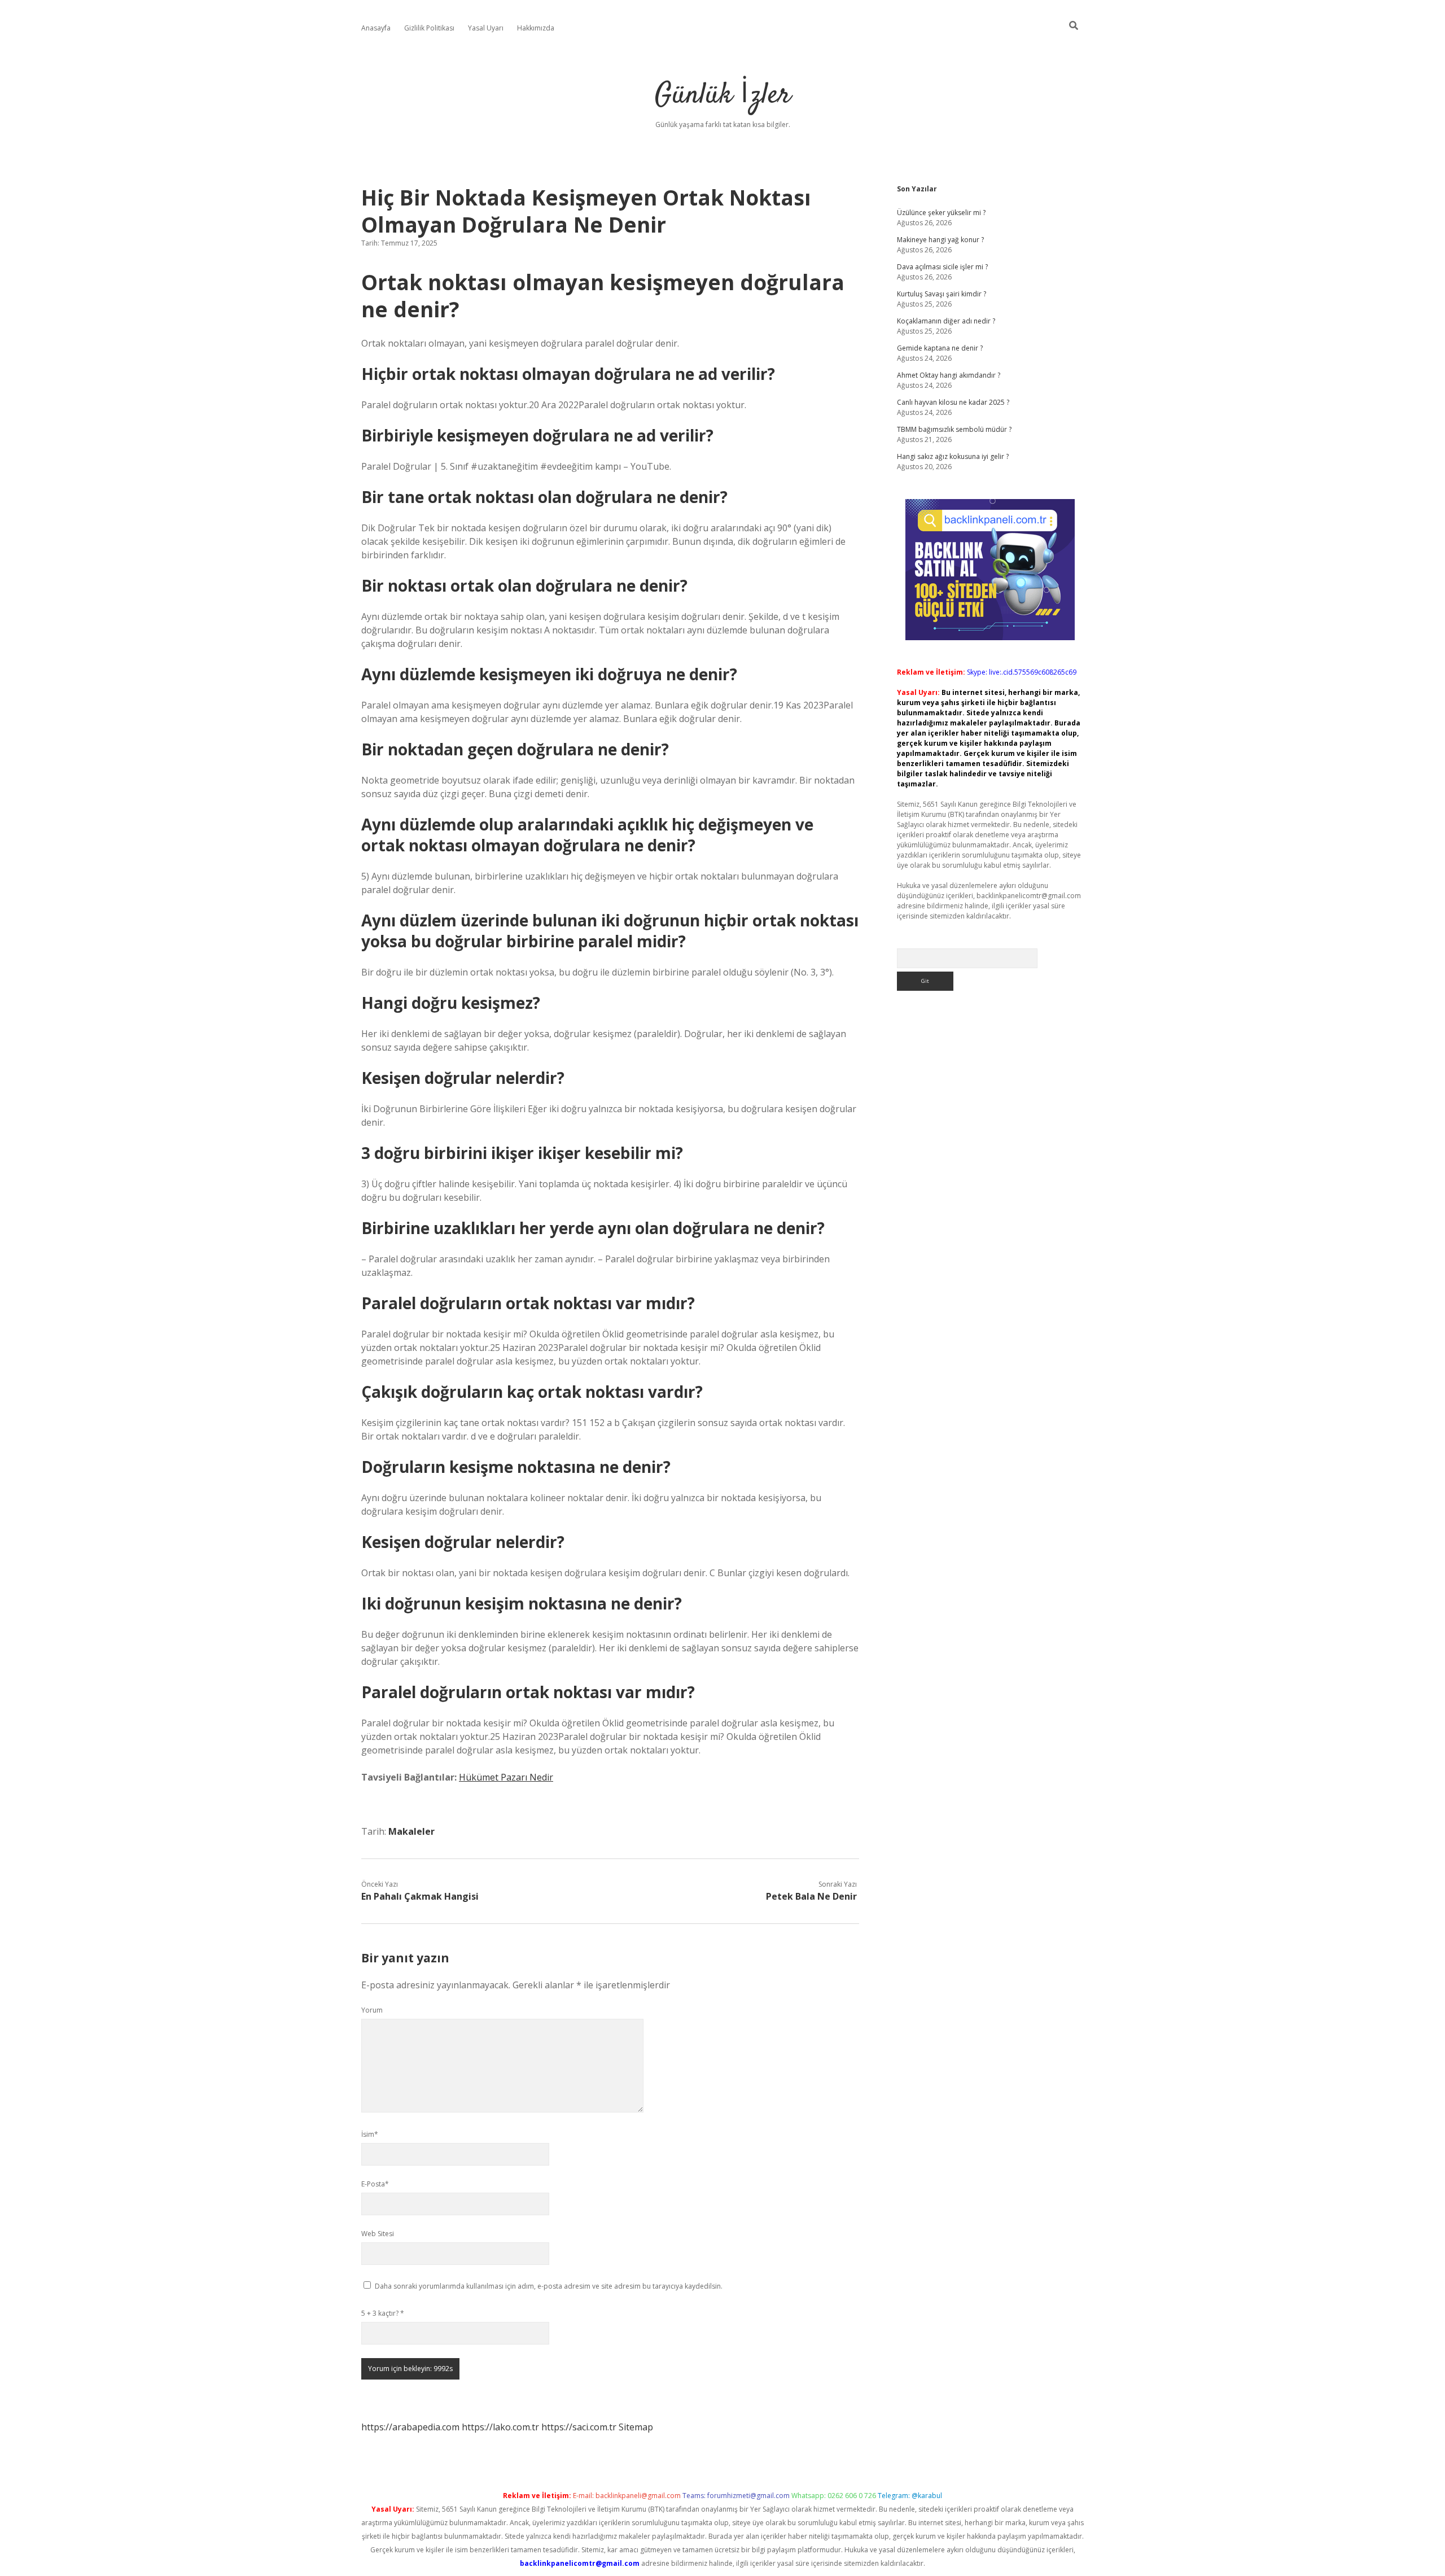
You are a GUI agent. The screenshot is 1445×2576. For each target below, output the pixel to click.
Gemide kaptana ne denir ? (940, 348)
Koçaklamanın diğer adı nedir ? (946, 321)
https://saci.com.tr (579, 2427)
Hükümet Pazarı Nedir (506, 1777)
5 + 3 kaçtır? (383, 2313)
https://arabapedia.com (410, 2427)
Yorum (372, 2010)
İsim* (370, 2134)
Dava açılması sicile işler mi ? (942, 267)
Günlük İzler (723, 96)
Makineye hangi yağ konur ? (940, 240)
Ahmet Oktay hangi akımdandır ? (949, 375)
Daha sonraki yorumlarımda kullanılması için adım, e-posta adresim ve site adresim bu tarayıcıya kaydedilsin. (549, 2286)
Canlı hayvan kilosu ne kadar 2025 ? (953, 402)
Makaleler (411, 1831)
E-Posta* (375, 2184)
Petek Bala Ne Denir (811, 1896)
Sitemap (636, 2427)
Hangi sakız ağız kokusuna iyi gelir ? (953, 456)
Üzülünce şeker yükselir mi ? (941, 213)
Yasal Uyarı (486, 28)
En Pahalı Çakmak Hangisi (420, 1896)
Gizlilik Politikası (429, 28)
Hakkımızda (536, 28)
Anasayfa (376, 28)
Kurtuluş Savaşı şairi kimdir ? (942, 294)
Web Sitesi (378, 2234)
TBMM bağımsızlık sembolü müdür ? (954, 429)
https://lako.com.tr (500, 2427)
